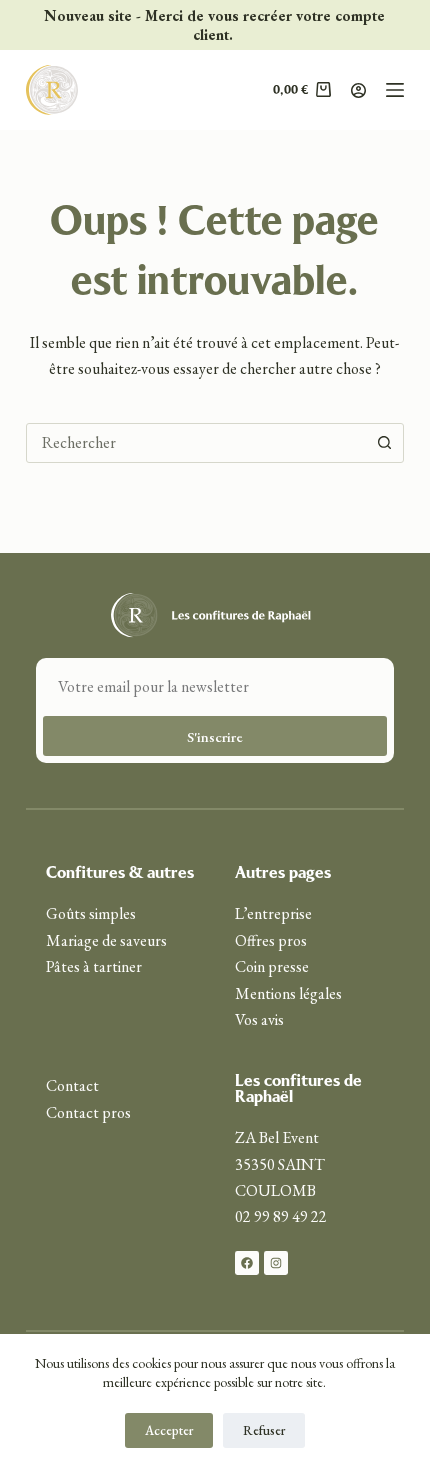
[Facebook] (247, 1263)
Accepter (169, 1430)
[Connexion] (358, 90)
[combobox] (196, 443)
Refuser (264, 1430)
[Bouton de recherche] (384, 443)
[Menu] (395, 90)
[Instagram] (276, 1263)
